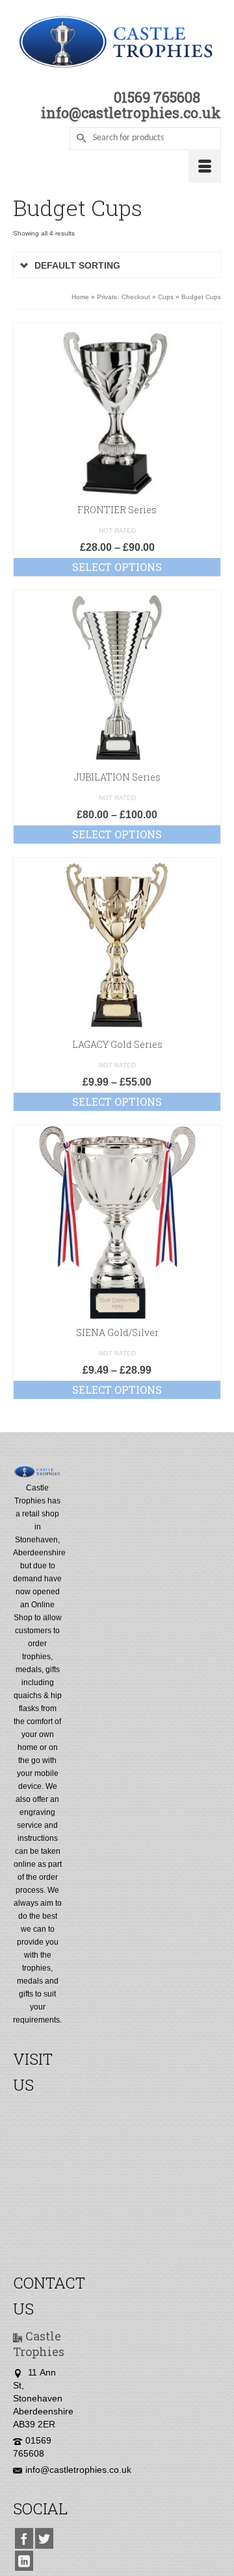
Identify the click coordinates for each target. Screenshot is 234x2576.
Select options (117, 567)
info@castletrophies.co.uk (78, 2470)
